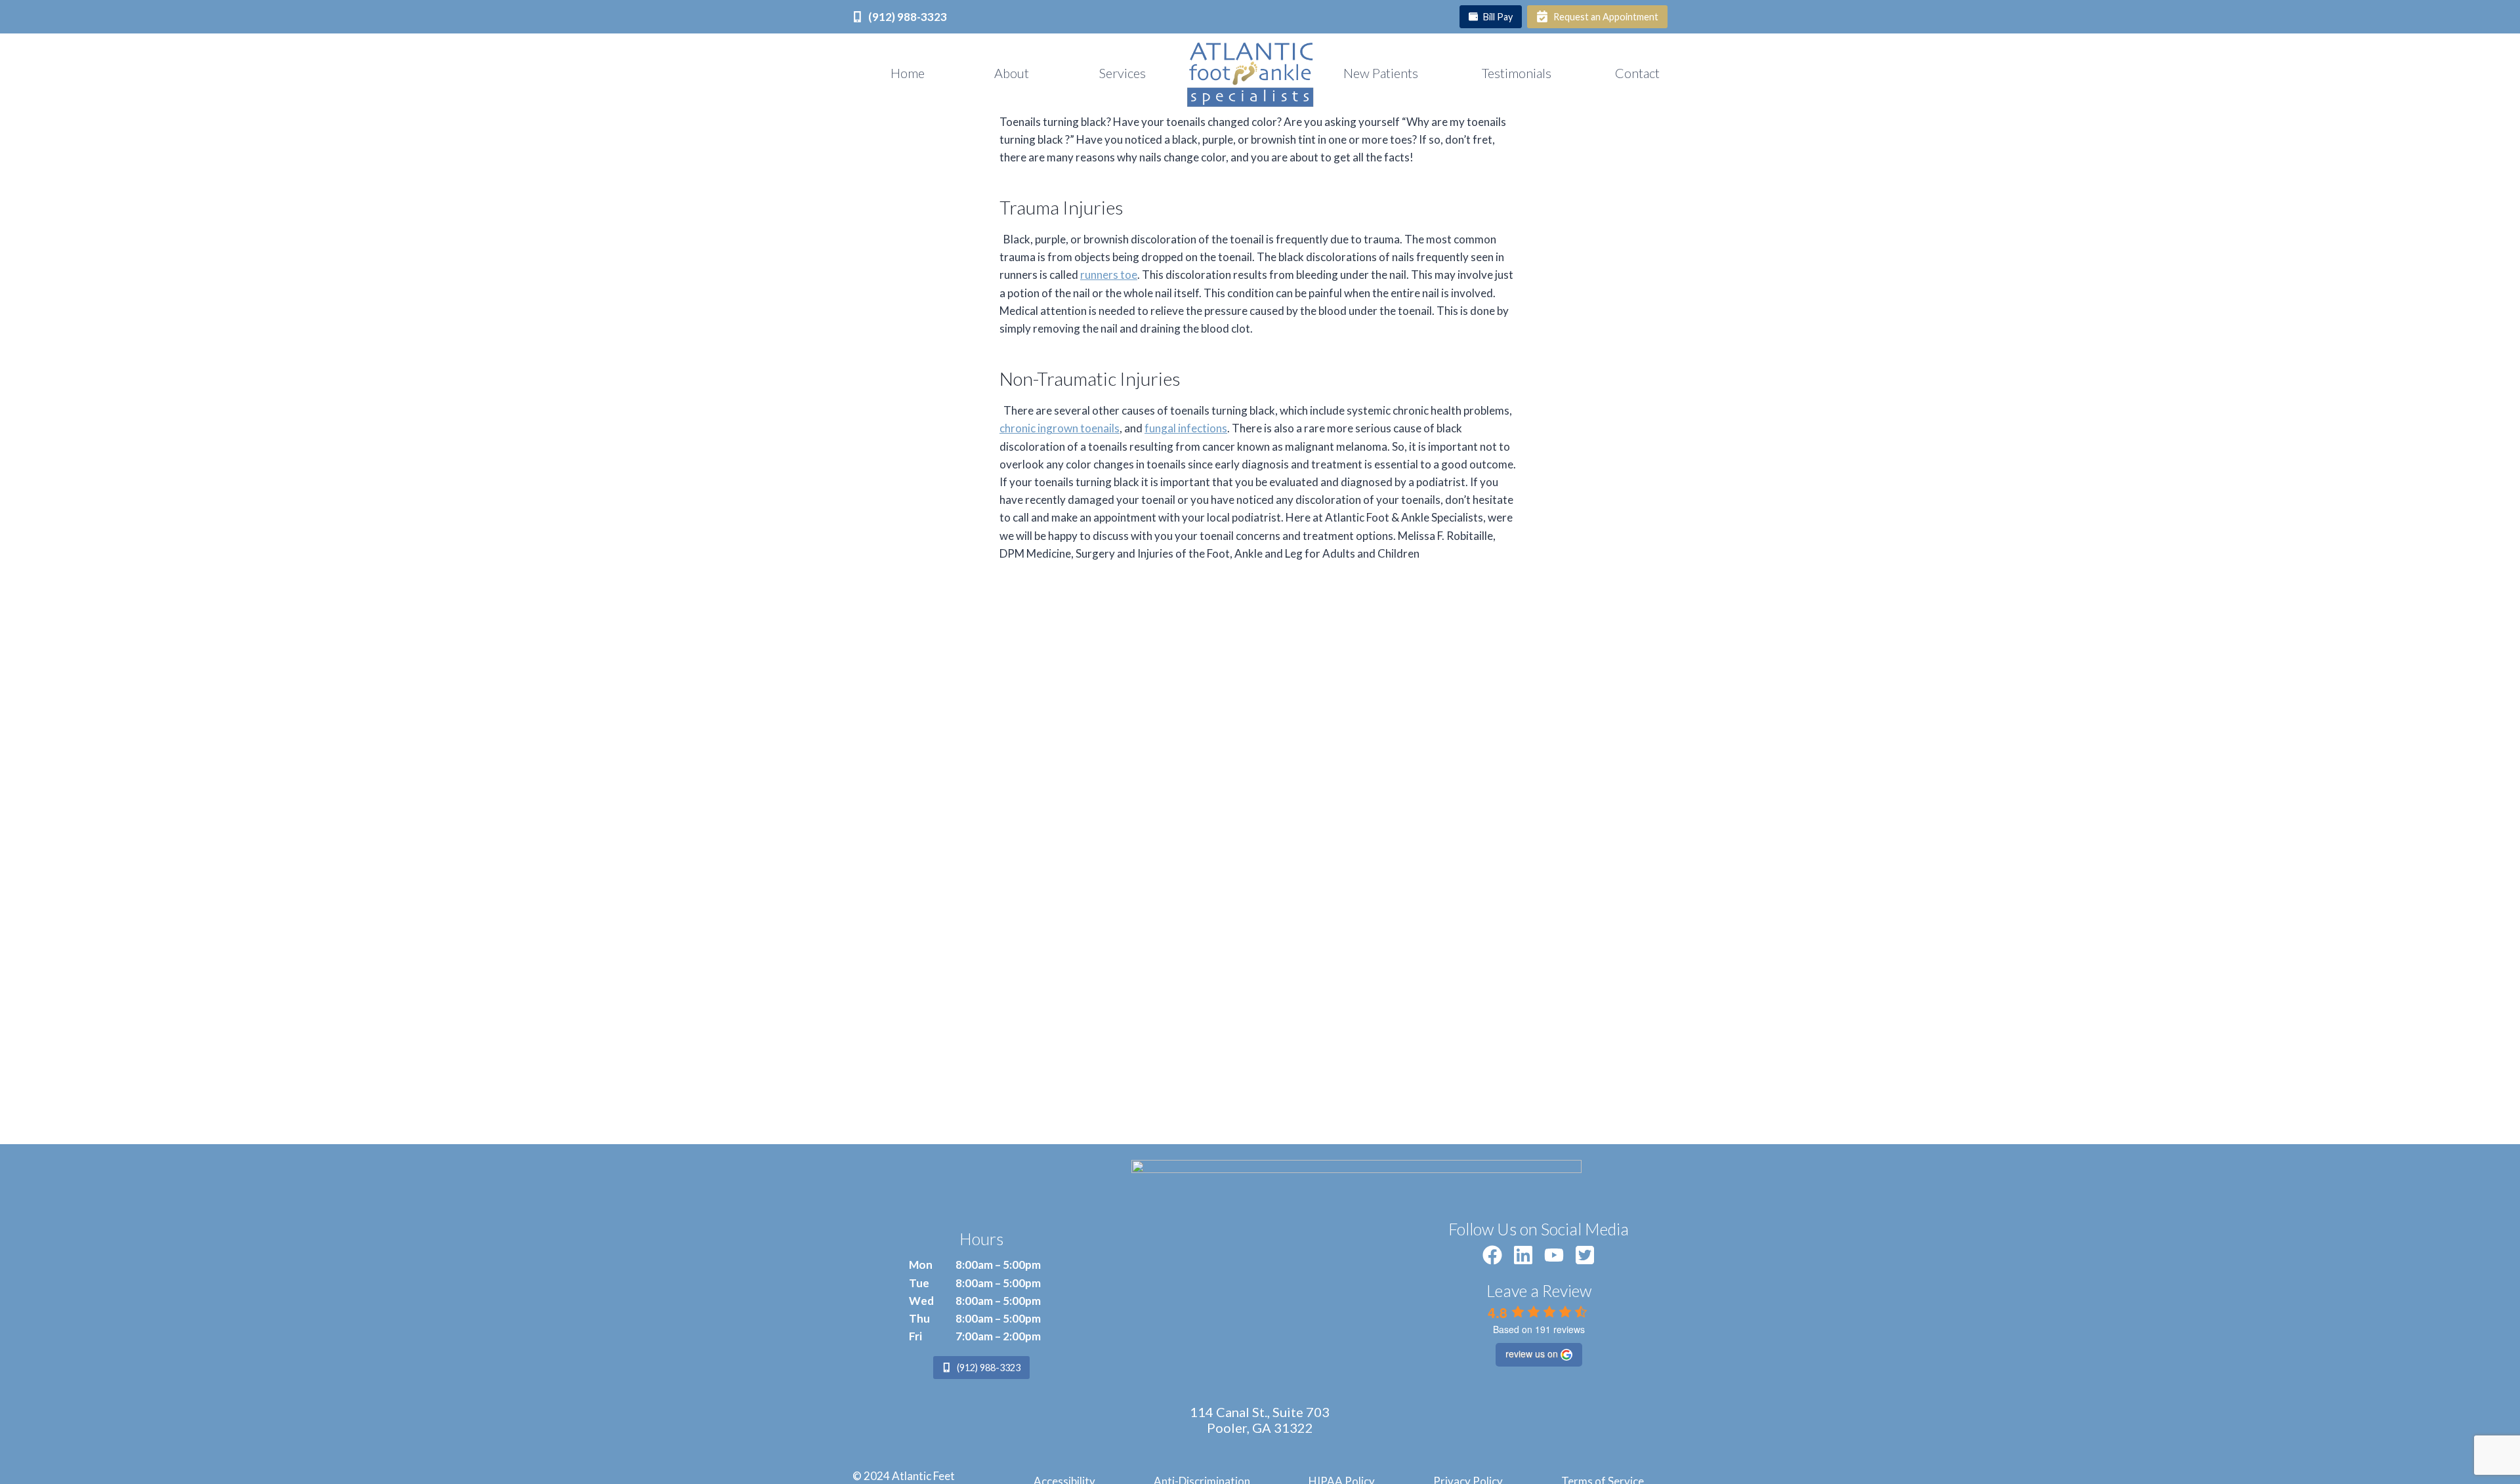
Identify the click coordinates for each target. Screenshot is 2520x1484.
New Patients (1381, 73)
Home (908, 73)
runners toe (1109, 275)
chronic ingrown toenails (1060, 428)
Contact (1637, 73)
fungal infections (1186, 428)
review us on (1532, 1353)
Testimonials (1517, 73)
